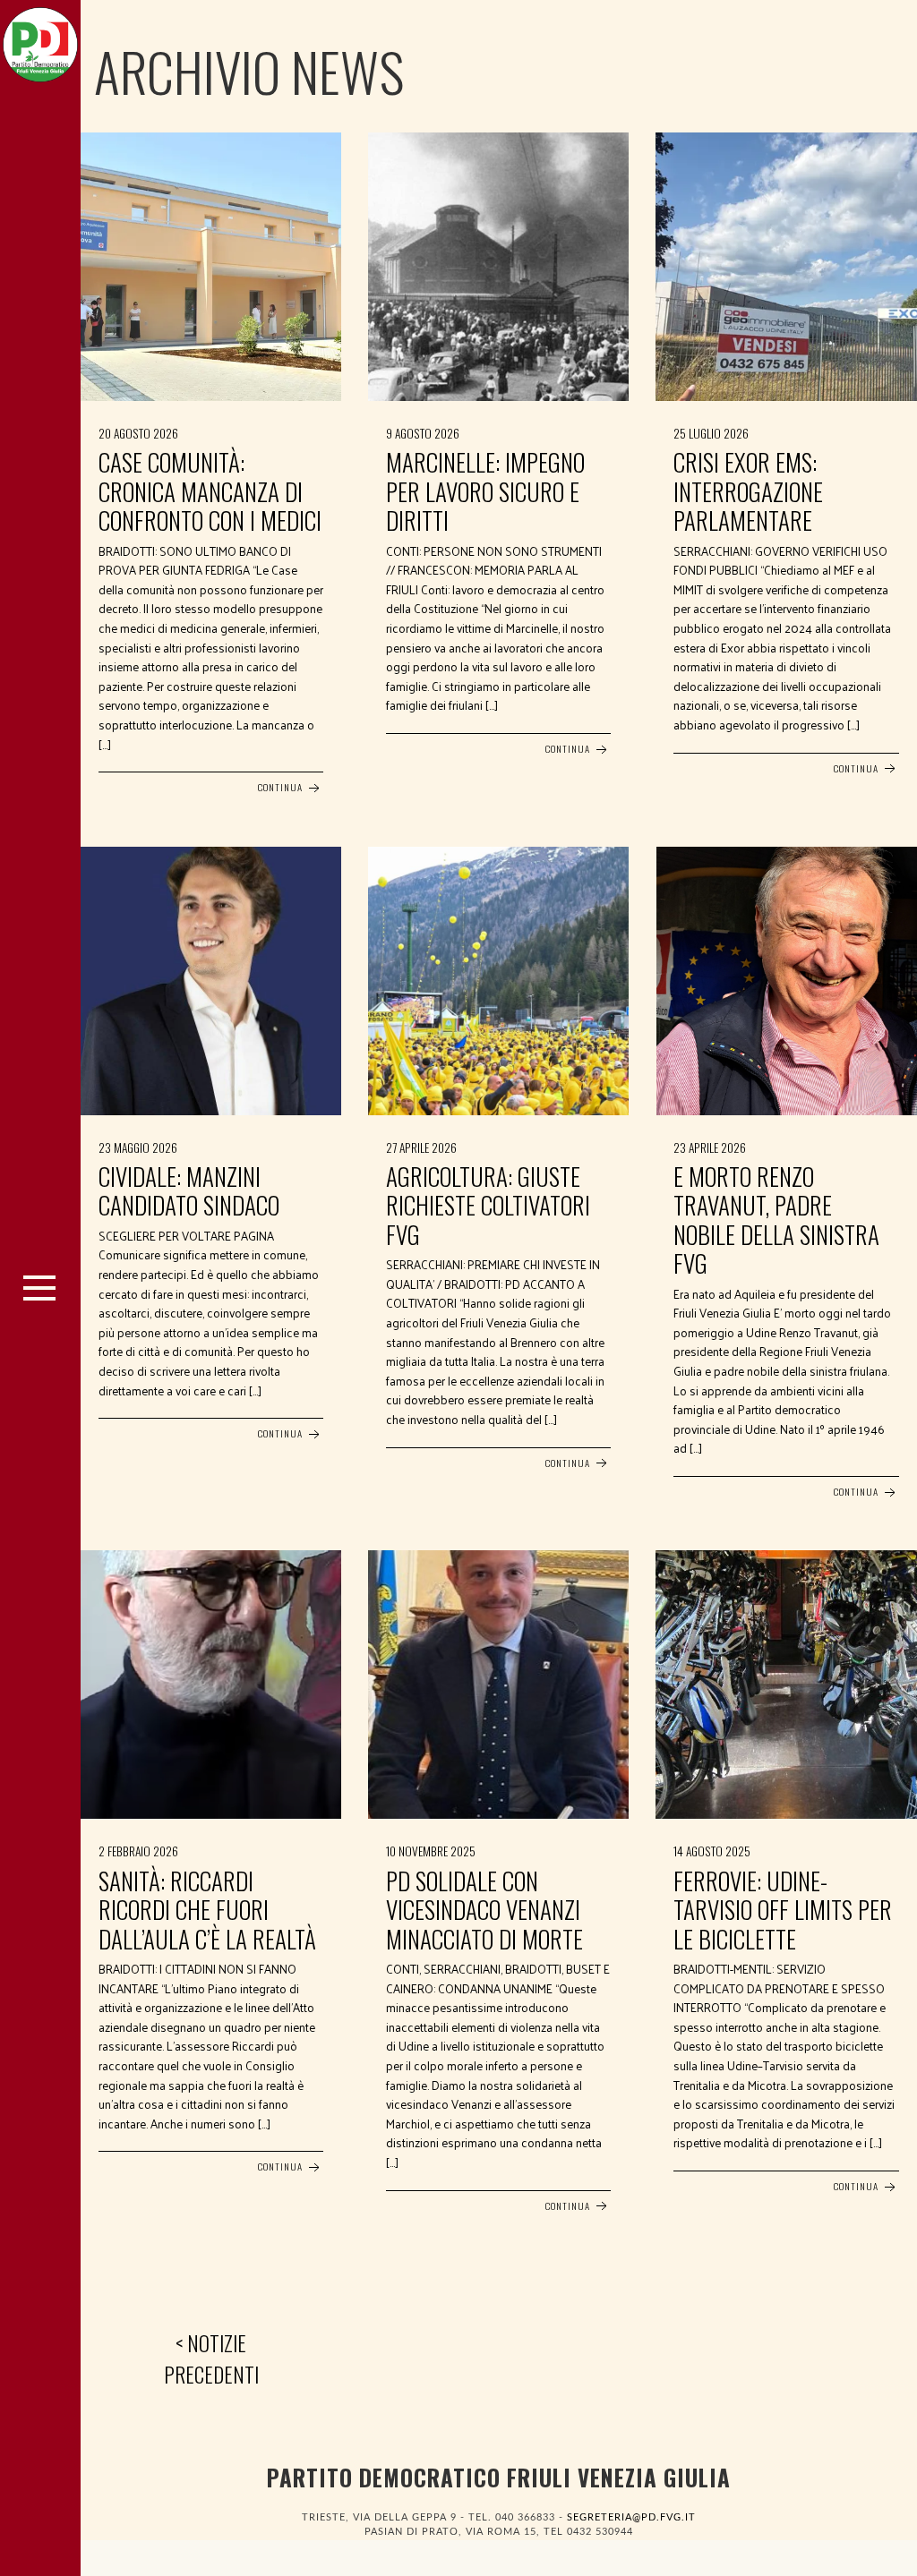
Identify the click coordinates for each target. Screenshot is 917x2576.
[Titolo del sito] (40, 40)
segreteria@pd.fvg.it (631, 2517)
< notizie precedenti (211, 2358)
